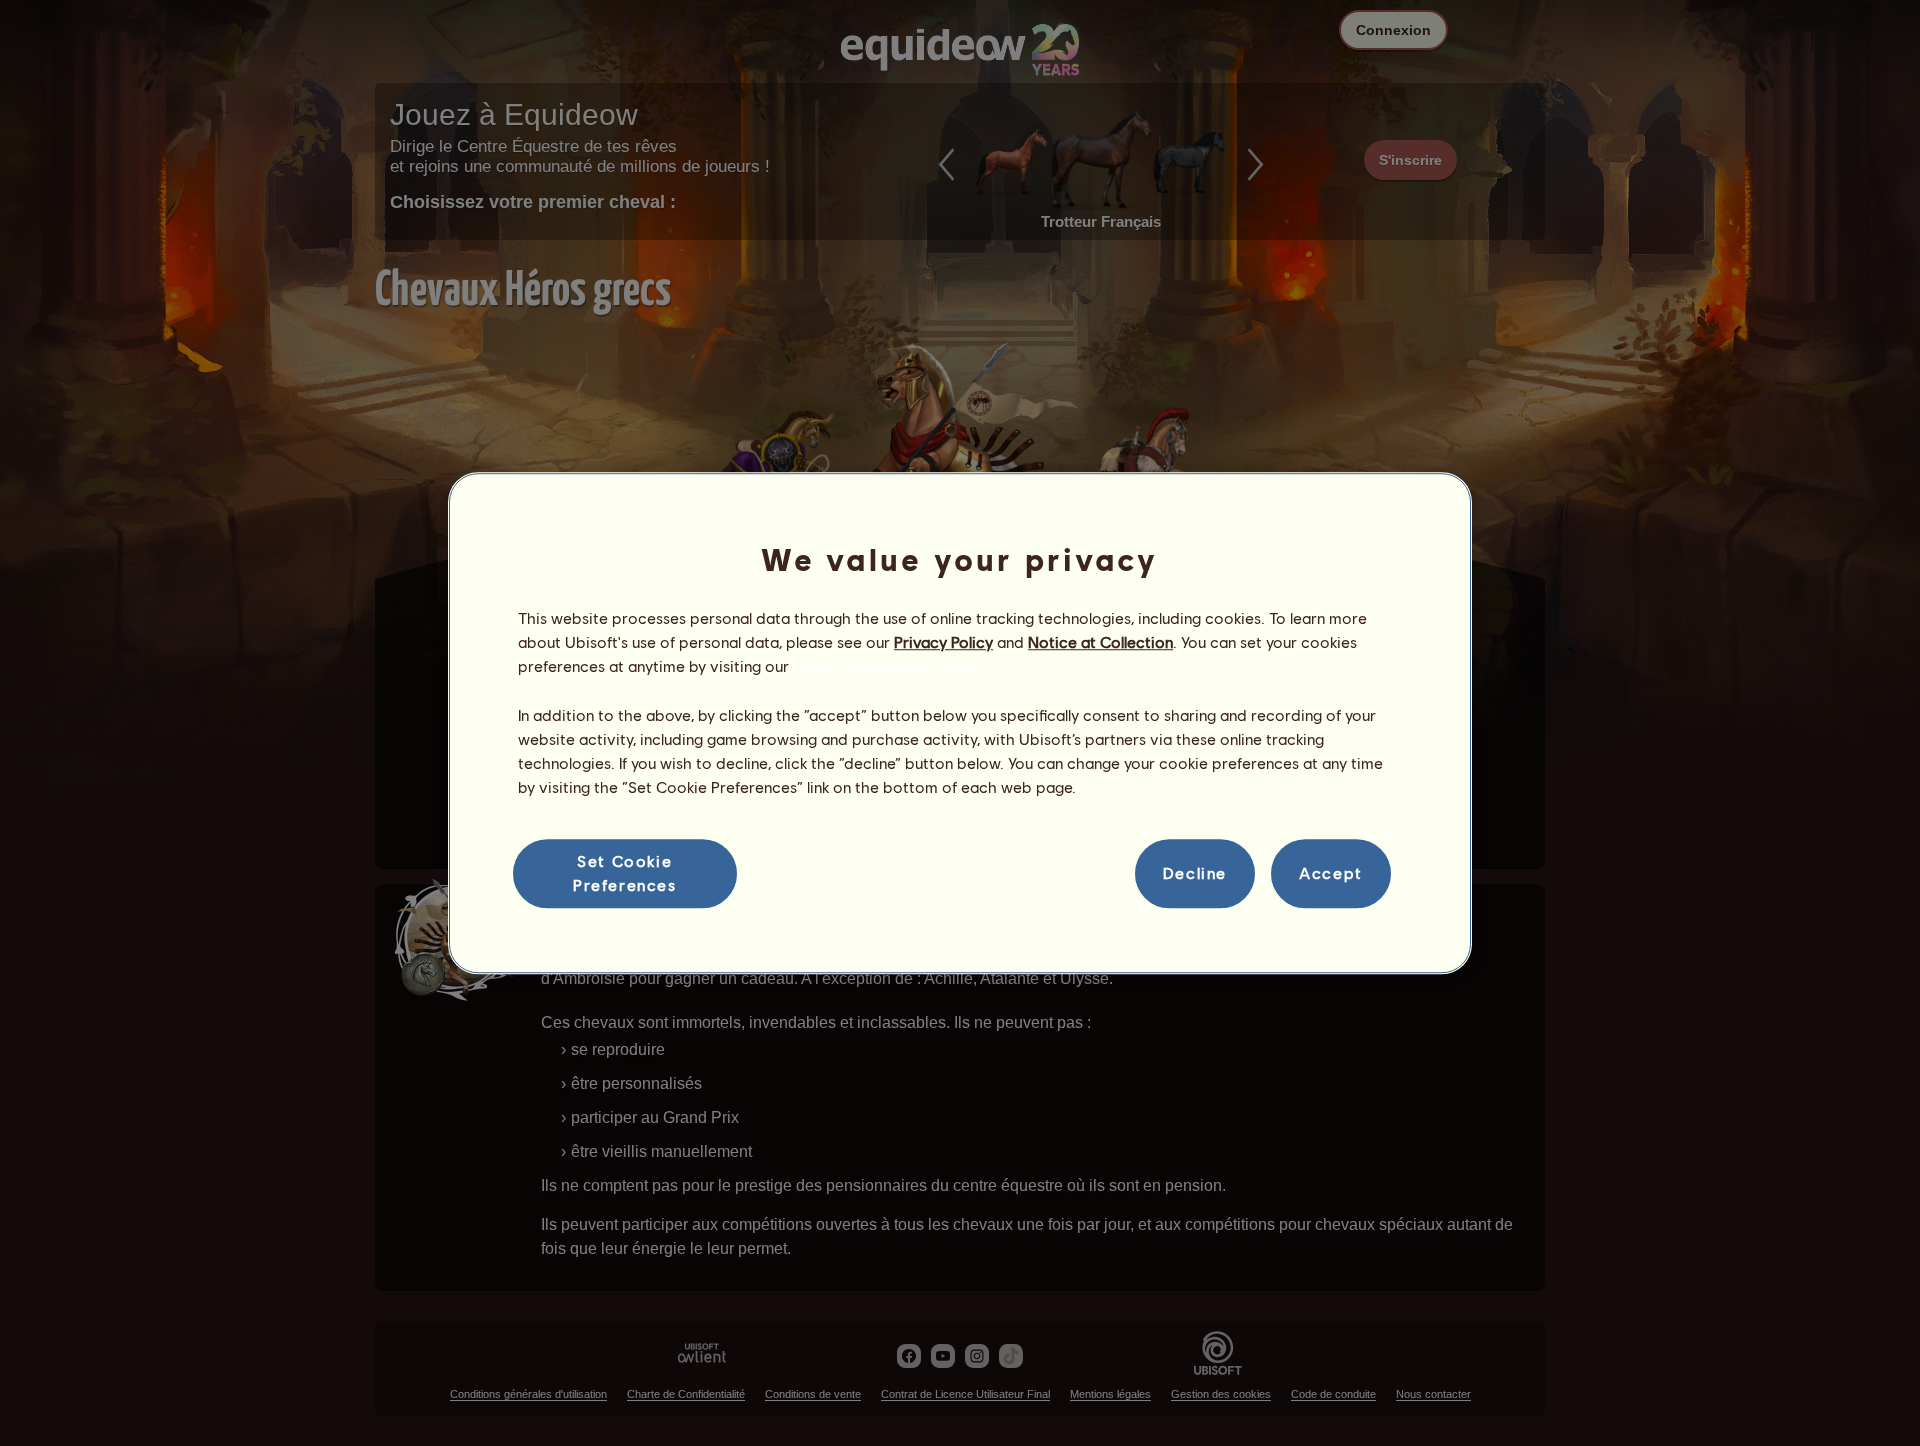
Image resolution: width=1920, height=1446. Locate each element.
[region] (960, 723)
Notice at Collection (1100, 641)
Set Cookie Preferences (625, 872)
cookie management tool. (884, 666)
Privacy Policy (943, 641)
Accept (1331, 873)
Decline (1195, 873)
